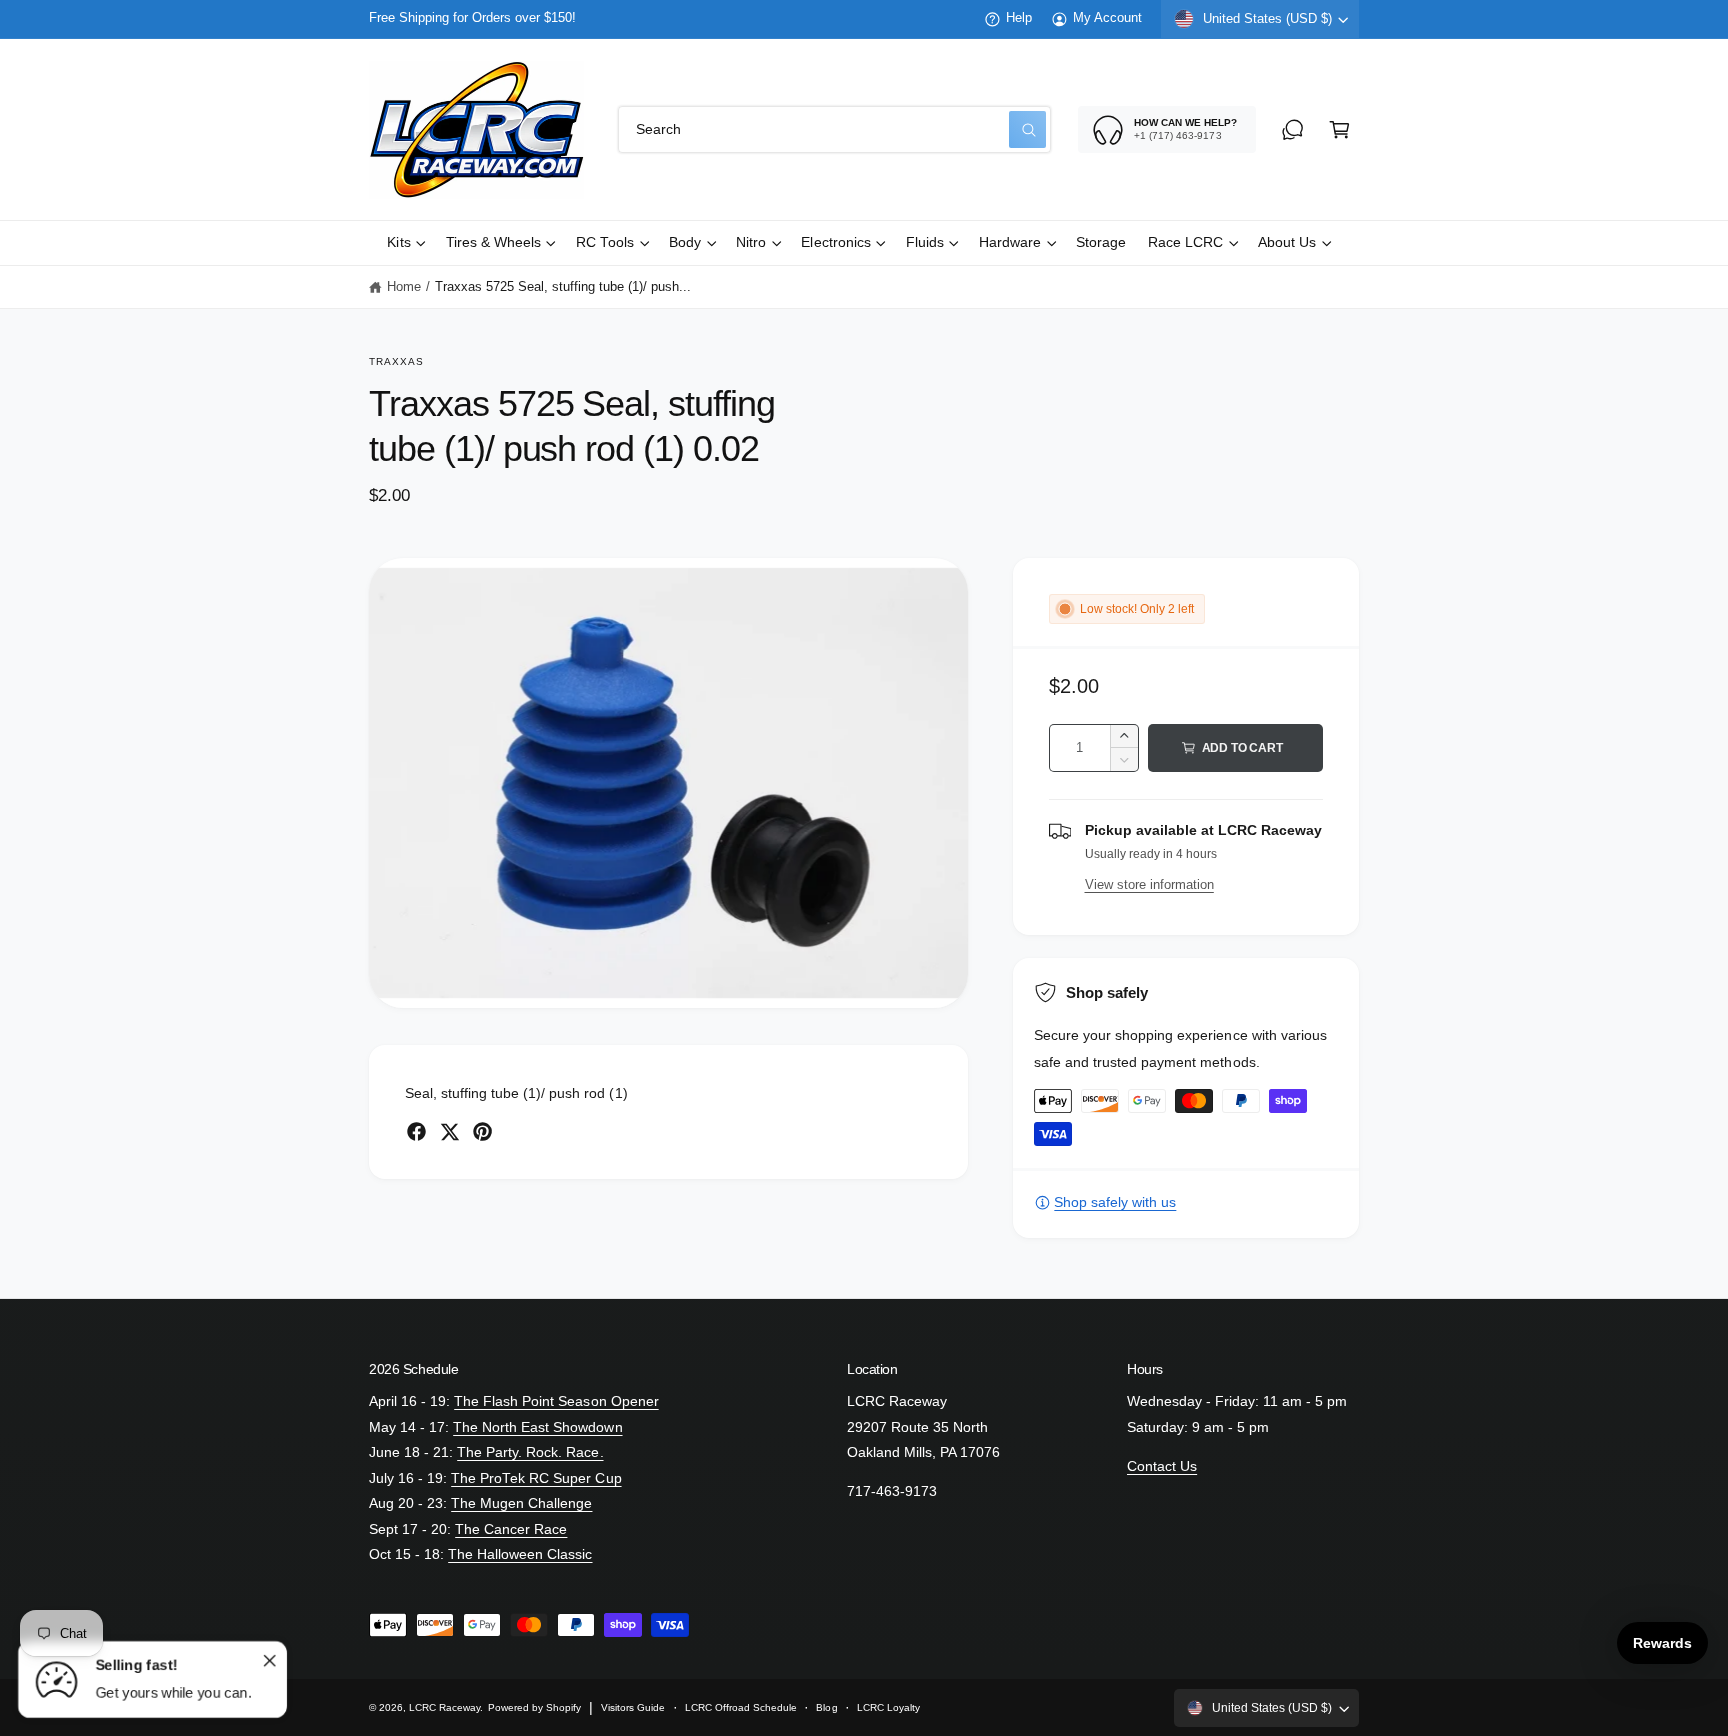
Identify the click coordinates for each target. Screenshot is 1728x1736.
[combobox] (834, 129)
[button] (1339, 129)
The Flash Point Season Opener (556, 1401)
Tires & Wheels (493, 242)
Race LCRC (1185, 242)
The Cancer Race (511, 1529)
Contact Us (1162, 1466)
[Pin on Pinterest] (482, 1131)
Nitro (751, 242)
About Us (1287, 242)
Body (685, 242)
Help (1019, 18)
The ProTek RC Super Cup (536, 1478)
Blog (826, 1707)
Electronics (835, 242)
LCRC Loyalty (888, 1707)
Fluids (925, 242)
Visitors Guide (633, 1707)
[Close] (269, 1660)
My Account (1107, 18)
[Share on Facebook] (416, 1131)
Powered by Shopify (534, 1707)
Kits (398, 242)
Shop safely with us (1115, 1202)
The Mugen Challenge (521, 1503)
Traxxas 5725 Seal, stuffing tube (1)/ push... (563, 287)
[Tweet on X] (449, 1131)
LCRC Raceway (444, 1707)
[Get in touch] (1292, 129)
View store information (1149, 884)
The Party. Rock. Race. (530, 1452)
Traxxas (396, 361)
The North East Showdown (537, 1427)
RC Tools (605, 242)
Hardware (1010, 242)
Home (404, 287)
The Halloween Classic (520, 1554)
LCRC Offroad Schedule (741, 1707)
